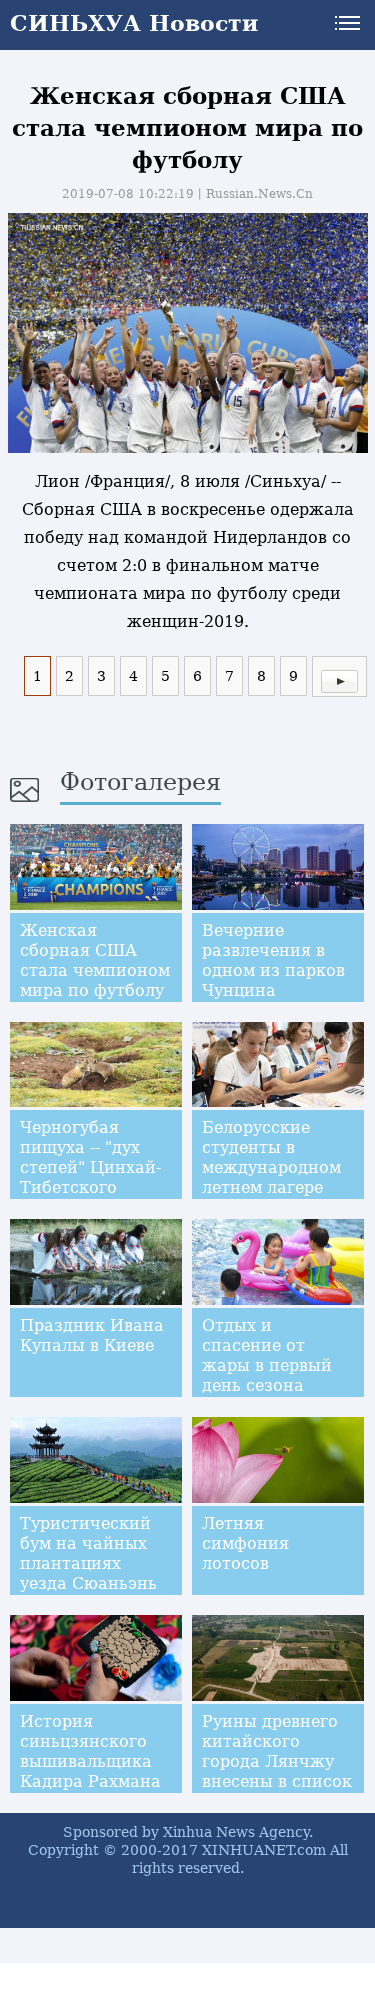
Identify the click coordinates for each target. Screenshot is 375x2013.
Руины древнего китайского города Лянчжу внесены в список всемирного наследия (277, 1771)
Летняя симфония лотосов (245, 1543)
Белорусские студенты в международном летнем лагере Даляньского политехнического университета (281, 1187)
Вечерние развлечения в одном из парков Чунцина (273, 960)
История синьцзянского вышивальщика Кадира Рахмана (90, 1751)
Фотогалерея (140, 782)
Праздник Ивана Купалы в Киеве (92, 1335)
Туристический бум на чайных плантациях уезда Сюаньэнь (88, 1553)
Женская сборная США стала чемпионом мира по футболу (95, 960)
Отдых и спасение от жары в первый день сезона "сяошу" (267, 1365)
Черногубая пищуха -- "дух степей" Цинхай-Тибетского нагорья (90, 1167)
